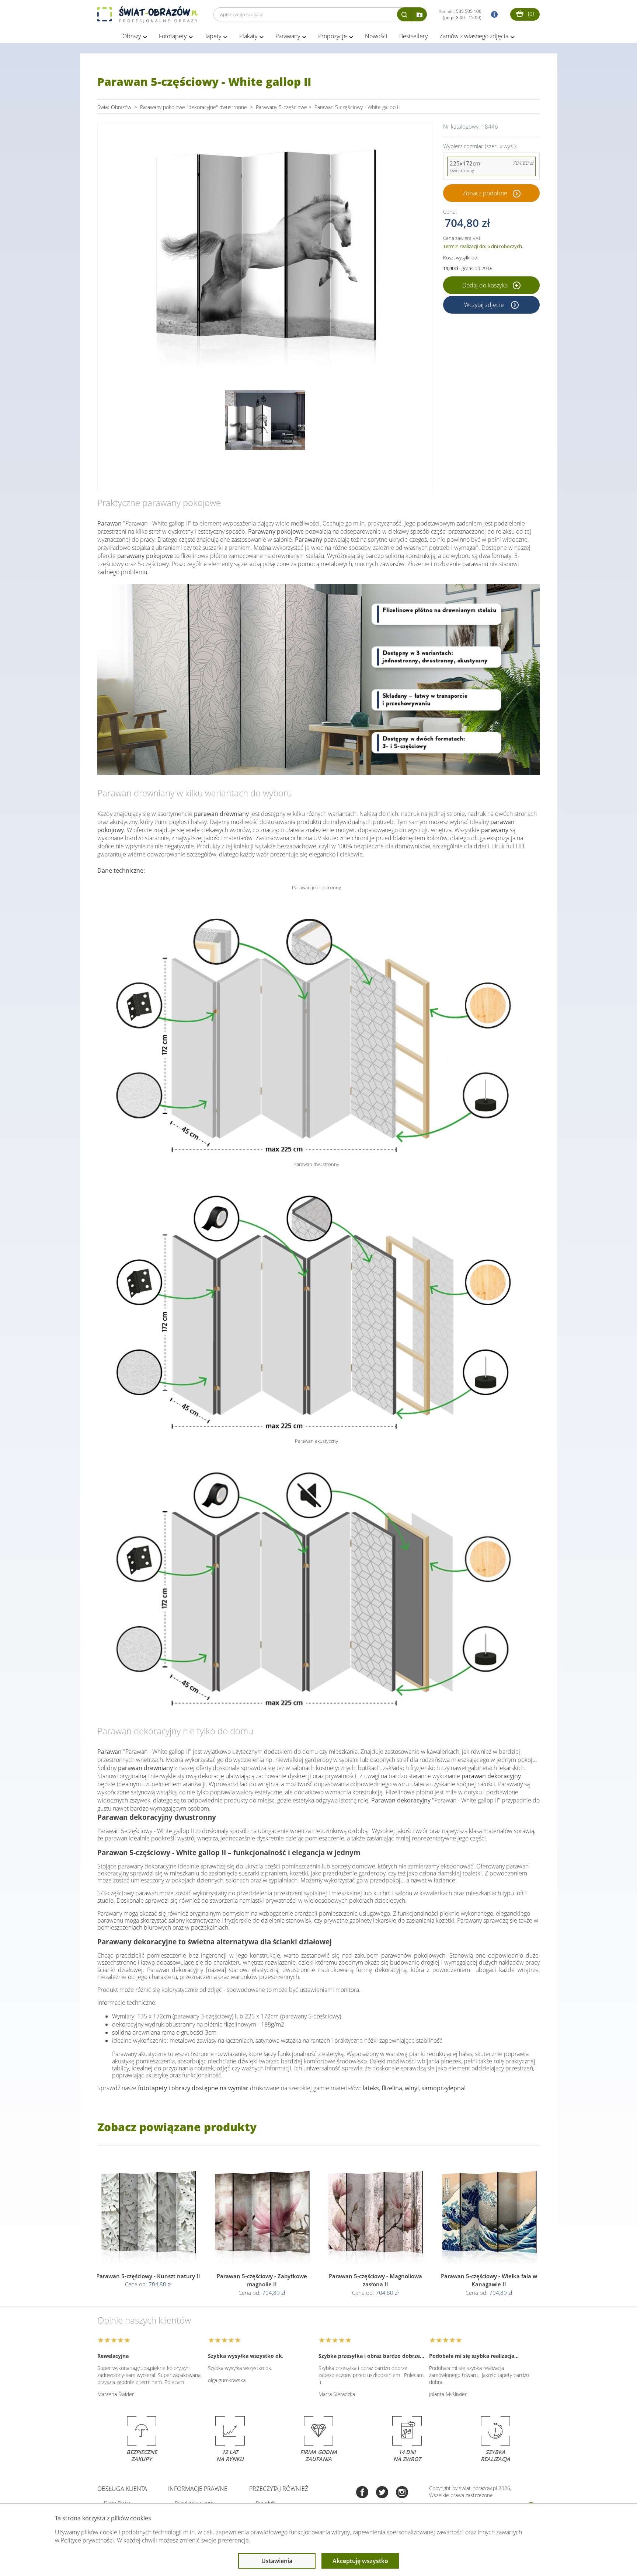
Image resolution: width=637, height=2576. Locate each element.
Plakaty (248, 36)
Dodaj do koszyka (486, 285)
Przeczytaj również (279, 2489)
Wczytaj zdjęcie (485, 305)
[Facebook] (362, 2493)
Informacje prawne (198, 2489)
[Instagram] (402, 2493)
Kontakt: (460, 14)
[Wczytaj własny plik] (420, 14)
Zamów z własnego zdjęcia (474, 36)
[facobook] (492, 15)
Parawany (288, 36)
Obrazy (132, 36)
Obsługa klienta (122, 2489)
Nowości (376, 36)
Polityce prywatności (87, 2540)
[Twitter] (382, 2493)
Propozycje (333, 36)
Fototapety (173, 36)
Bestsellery (413, 36)
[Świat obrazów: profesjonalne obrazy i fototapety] (147, 14)
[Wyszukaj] (404, 14)
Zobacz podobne (485, 193)
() (530, 13)
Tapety (213, 36)
